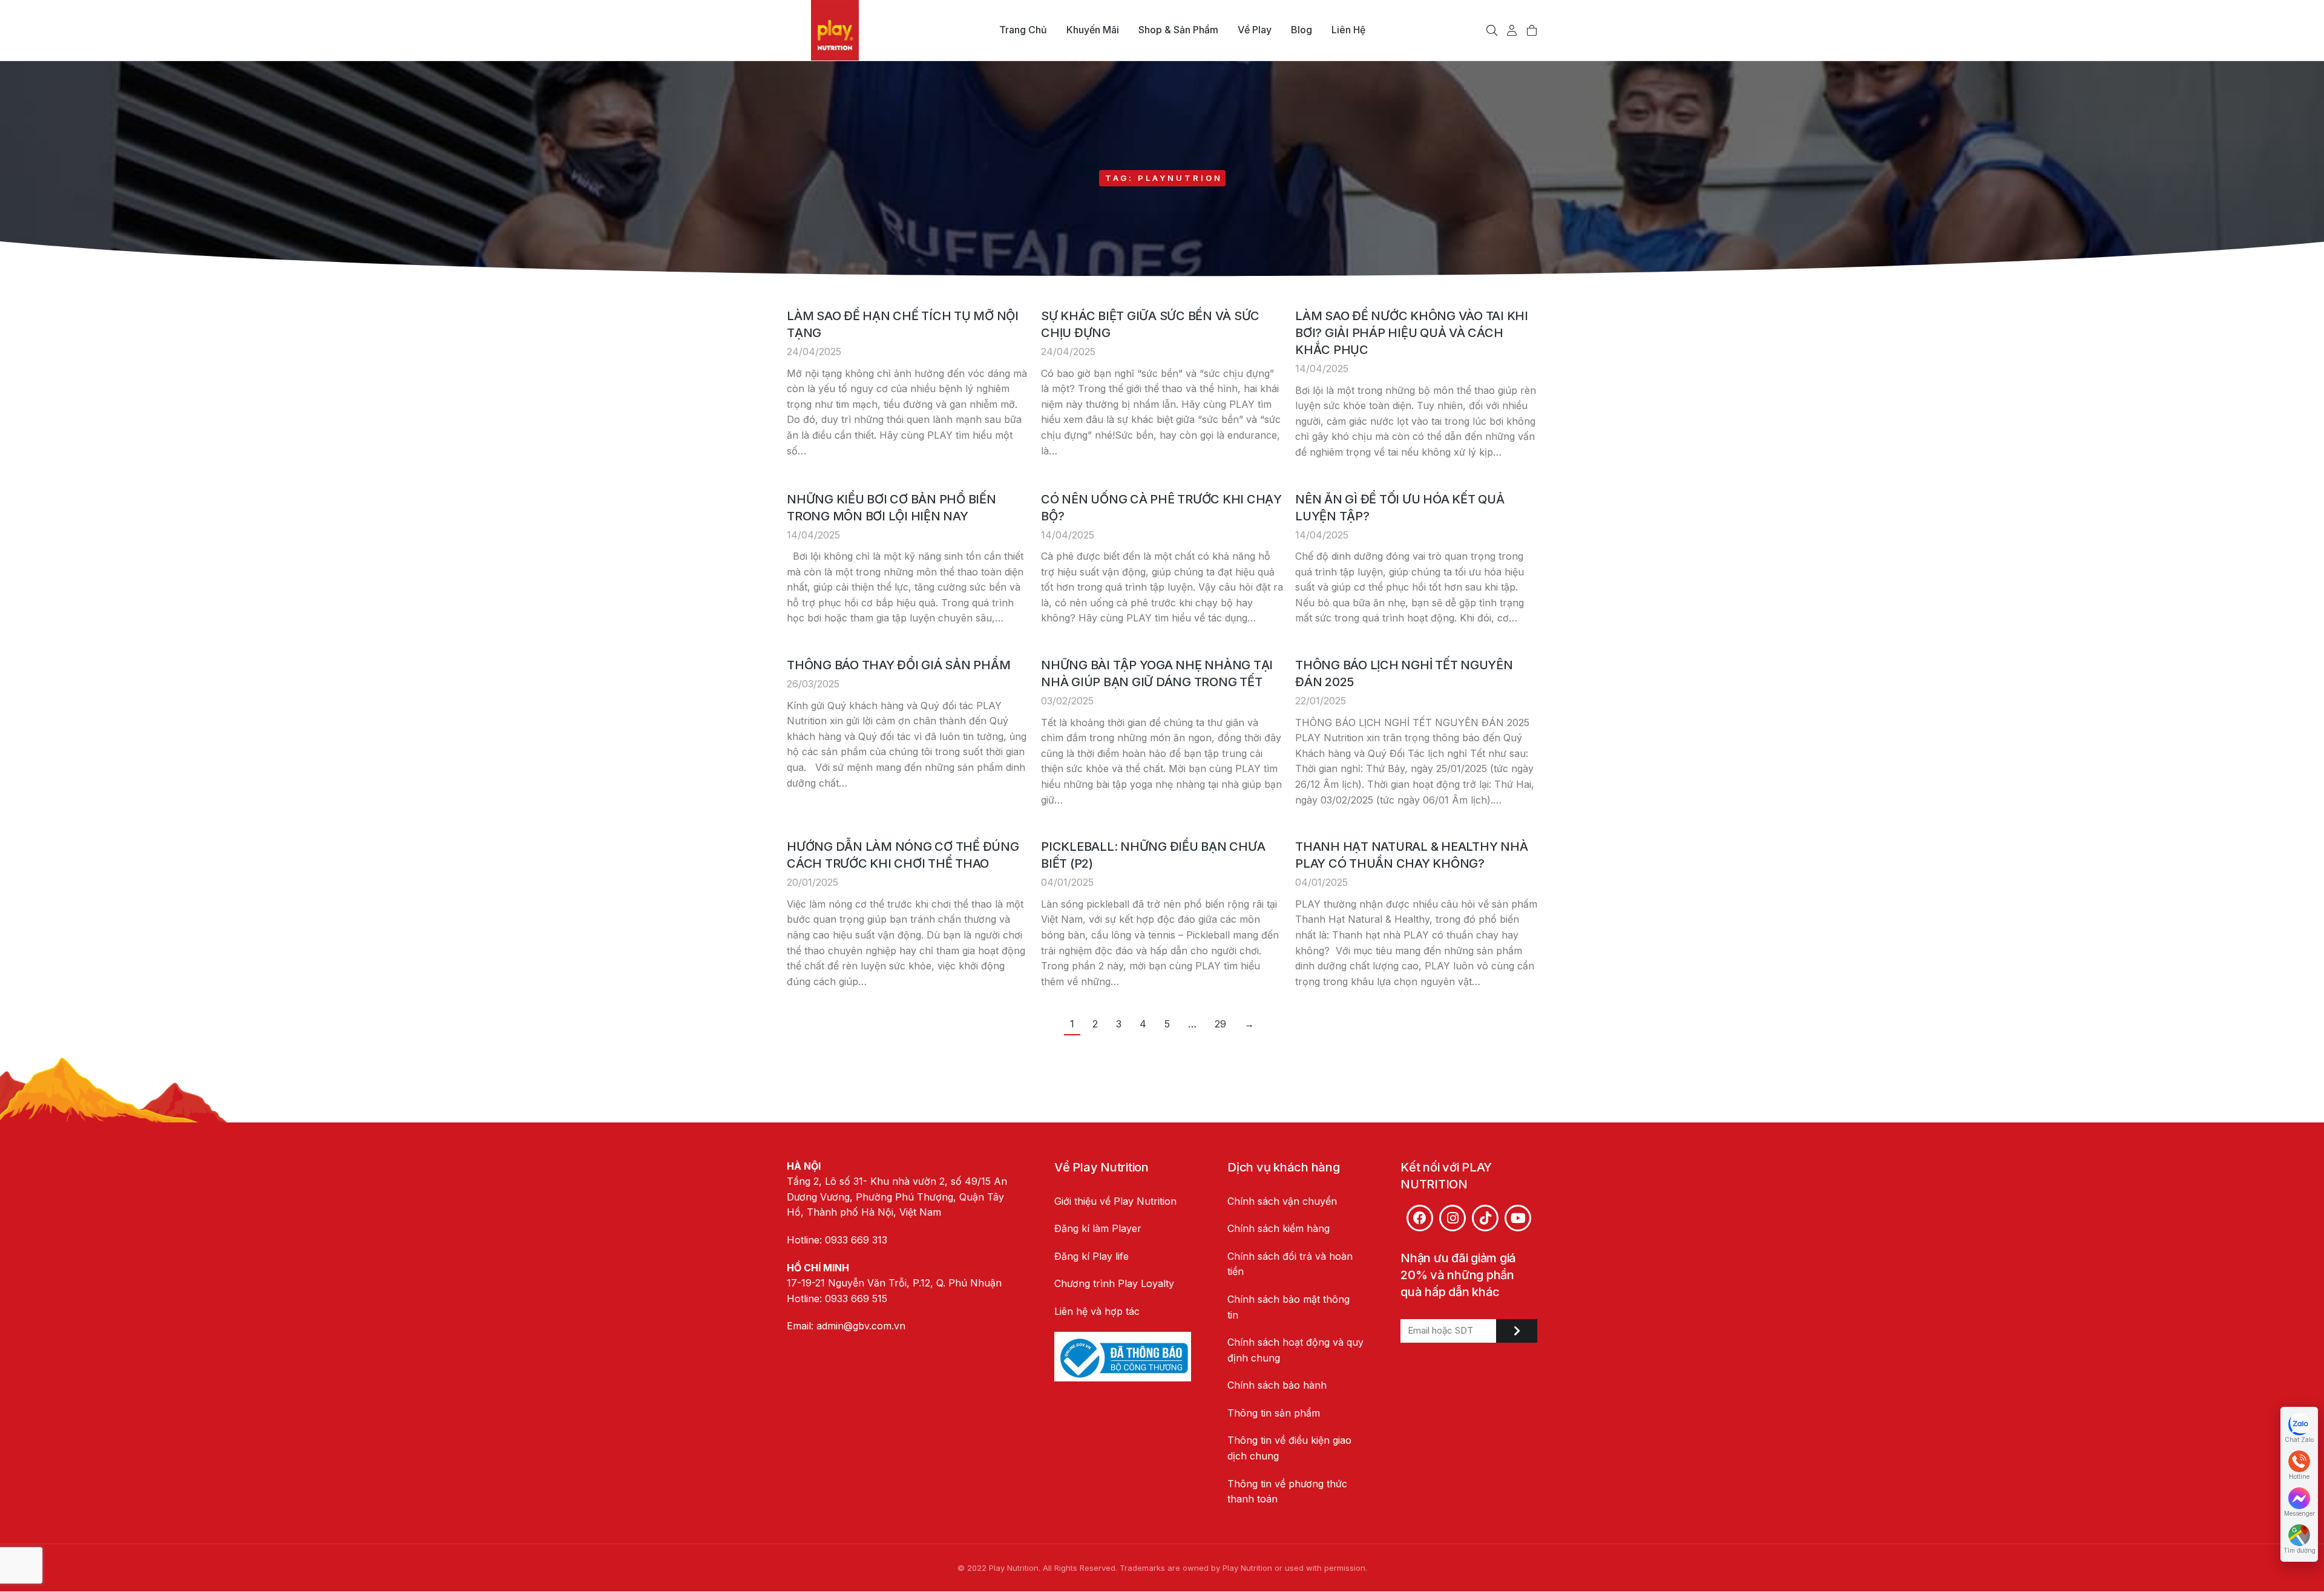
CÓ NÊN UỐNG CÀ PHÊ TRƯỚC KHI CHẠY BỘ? (1161, 508)
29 (1220, 1024)
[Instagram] (1452, 1218)
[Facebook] (1420, 1218)
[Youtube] (1518, 1218)
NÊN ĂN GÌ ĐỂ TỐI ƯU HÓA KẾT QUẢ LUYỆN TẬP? (1400, 508)
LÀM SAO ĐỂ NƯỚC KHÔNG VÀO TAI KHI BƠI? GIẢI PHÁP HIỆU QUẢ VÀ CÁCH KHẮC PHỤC (1412, 333)
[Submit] (1517, 1331)
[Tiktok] (1485, 1218)
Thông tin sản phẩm (1274, 1413)
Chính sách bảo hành (1277, 1385)
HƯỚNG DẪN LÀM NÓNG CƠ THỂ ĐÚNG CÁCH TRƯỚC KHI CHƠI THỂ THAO (903, 855)
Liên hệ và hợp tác (1097, 1311)
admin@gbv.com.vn (861, 1326)
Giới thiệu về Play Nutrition (1115, 1201)
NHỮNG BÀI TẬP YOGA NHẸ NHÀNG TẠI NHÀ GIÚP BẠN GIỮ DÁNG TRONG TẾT (1157, 673)
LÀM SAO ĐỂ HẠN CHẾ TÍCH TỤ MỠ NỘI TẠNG (903, 324)
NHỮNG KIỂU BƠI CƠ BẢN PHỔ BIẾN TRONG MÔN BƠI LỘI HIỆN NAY (891, 508)
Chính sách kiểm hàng (1279, 1228)
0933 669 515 (856, 1299)
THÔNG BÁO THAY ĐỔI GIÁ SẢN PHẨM (898, 665)
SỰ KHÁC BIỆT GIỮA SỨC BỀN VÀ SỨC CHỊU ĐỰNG (1150, 324)
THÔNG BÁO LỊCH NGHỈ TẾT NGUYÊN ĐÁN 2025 (1404, 673)
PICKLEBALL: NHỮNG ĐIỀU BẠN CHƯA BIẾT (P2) (1153, 855)
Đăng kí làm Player (1098, 1228)
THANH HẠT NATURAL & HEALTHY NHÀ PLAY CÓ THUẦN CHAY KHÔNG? (1411, 855)
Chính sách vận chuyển (1282, 1201)
